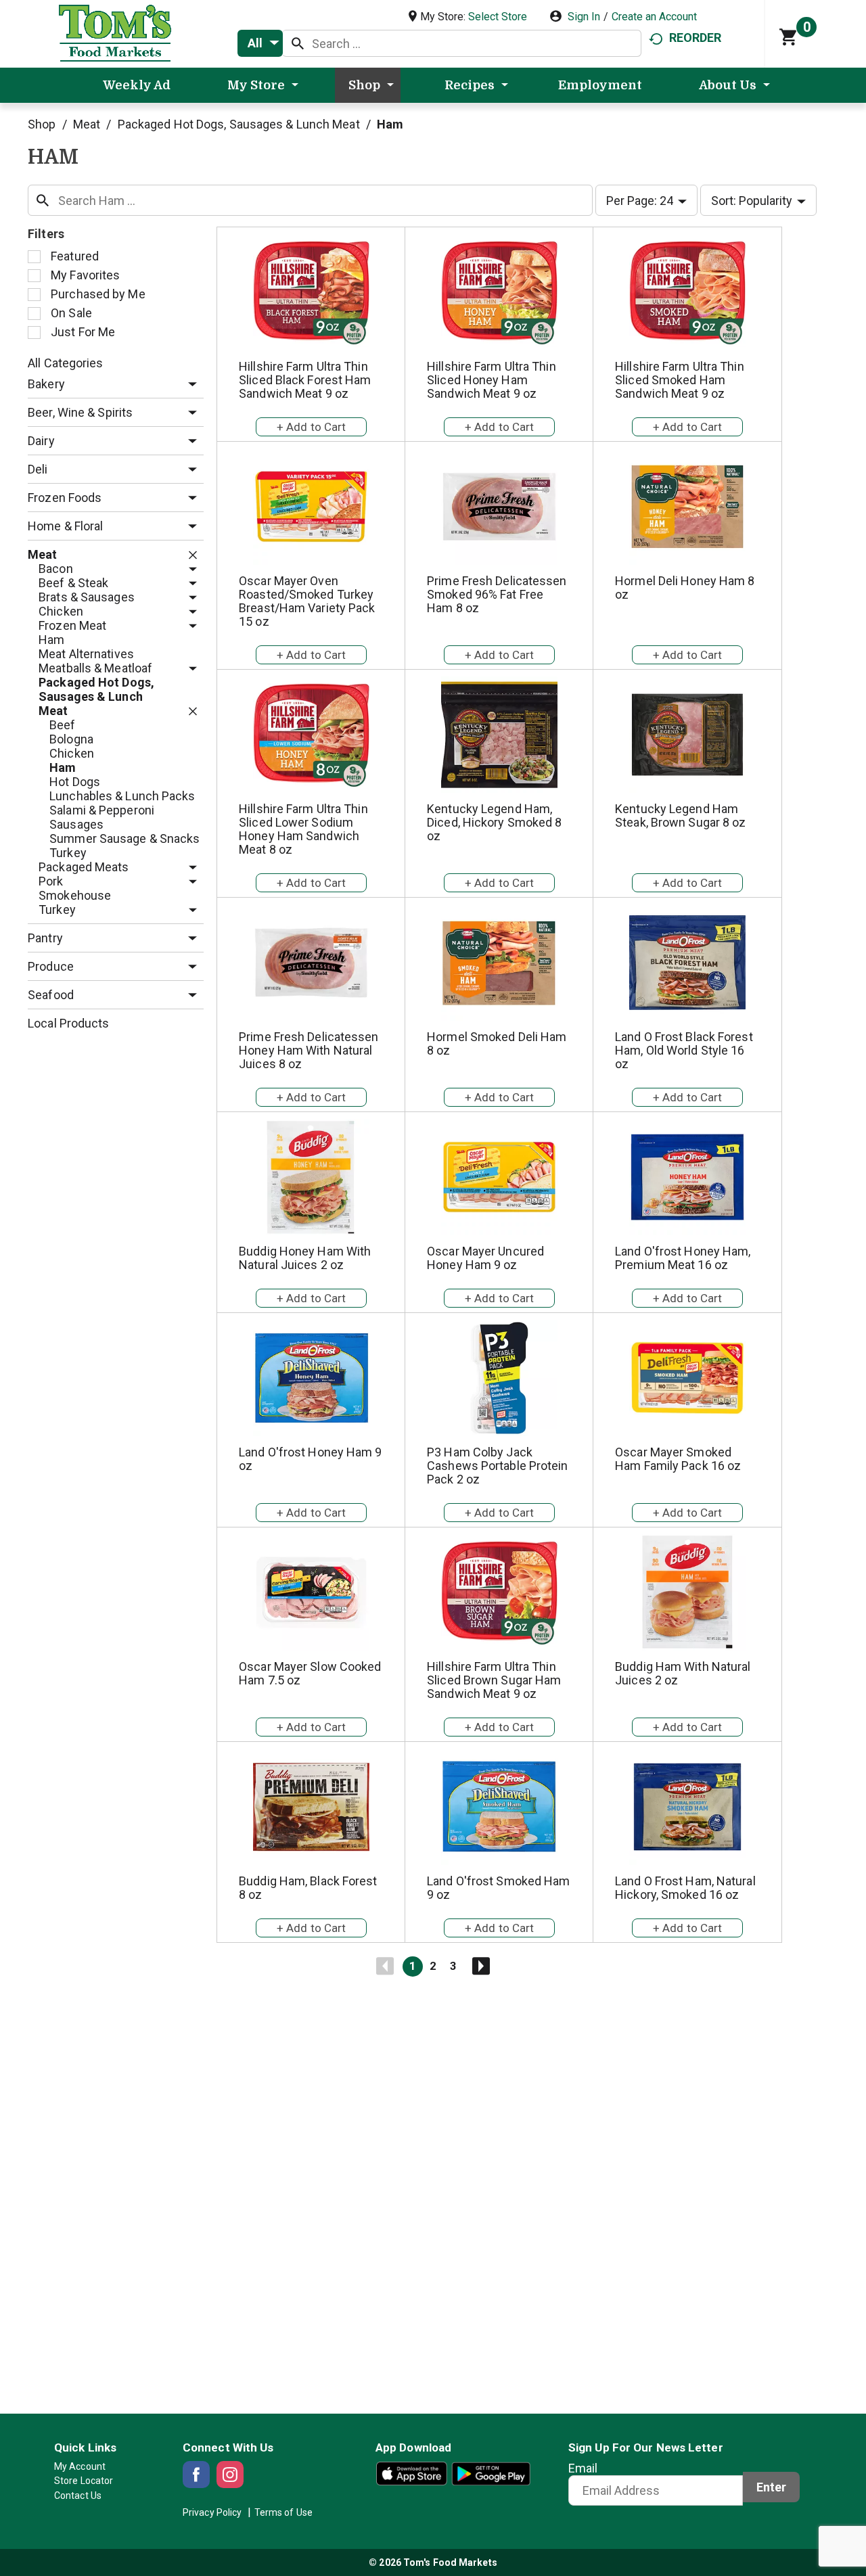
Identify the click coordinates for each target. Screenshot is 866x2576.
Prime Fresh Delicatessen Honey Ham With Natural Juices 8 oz (309, 1050)
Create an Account (654, 17)
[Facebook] (196, 2475)
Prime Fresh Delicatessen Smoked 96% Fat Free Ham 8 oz (497, 594)
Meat (87, 124)
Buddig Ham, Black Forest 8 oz (308, 1888)
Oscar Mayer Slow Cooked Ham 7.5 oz (310, 1673)
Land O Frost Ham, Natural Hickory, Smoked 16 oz (685, 1888)
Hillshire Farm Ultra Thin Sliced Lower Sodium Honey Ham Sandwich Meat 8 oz (303, 829)
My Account (80, 2466)
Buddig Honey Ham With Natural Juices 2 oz (305, 1258)
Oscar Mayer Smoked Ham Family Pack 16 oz (678, 1459)
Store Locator (84, 2481)
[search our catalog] (298, 43)
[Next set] (480, 1967)
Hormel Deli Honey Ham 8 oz (685, 588)
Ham (390, 124)
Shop (42, 124)
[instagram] (230, 2475)
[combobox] (260, 43)
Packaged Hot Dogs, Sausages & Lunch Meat (239, 124)
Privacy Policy (212, 2512)
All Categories (65, 363)
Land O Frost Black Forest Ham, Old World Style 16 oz (684, 1050)
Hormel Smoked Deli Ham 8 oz (497, 1043)
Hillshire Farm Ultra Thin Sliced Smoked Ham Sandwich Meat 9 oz (680, 380)
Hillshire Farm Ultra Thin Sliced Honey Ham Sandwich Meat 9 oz (492, 380)
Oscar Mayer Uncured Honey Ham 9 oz (485, 1258)
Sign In (584, 17)
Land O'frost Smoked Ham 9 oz (498, 1888)
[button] (189, 385)
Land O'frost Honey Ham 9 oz (310, 1459)
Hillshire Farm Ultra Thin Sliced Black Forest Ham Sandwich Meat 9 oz (305, 380)
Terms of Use (283, 2512)
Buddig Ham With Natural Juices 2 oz (683, 1673)
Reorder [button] (696, 38)
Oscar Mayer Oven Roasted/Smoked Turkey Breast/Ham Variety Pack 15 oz (307, 601)
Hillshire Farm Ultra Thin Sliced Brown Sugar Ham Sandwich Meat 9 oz (494, 1680)
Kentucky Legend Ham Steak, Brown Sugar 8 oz (680, 815)
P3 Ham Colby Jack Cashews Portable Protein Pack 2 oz (497, 1466)
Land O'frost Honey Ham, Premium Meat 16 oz (683, 1258)
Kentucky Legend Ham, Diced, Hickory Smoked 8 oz (494, 822)
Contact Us (78, 2495)
